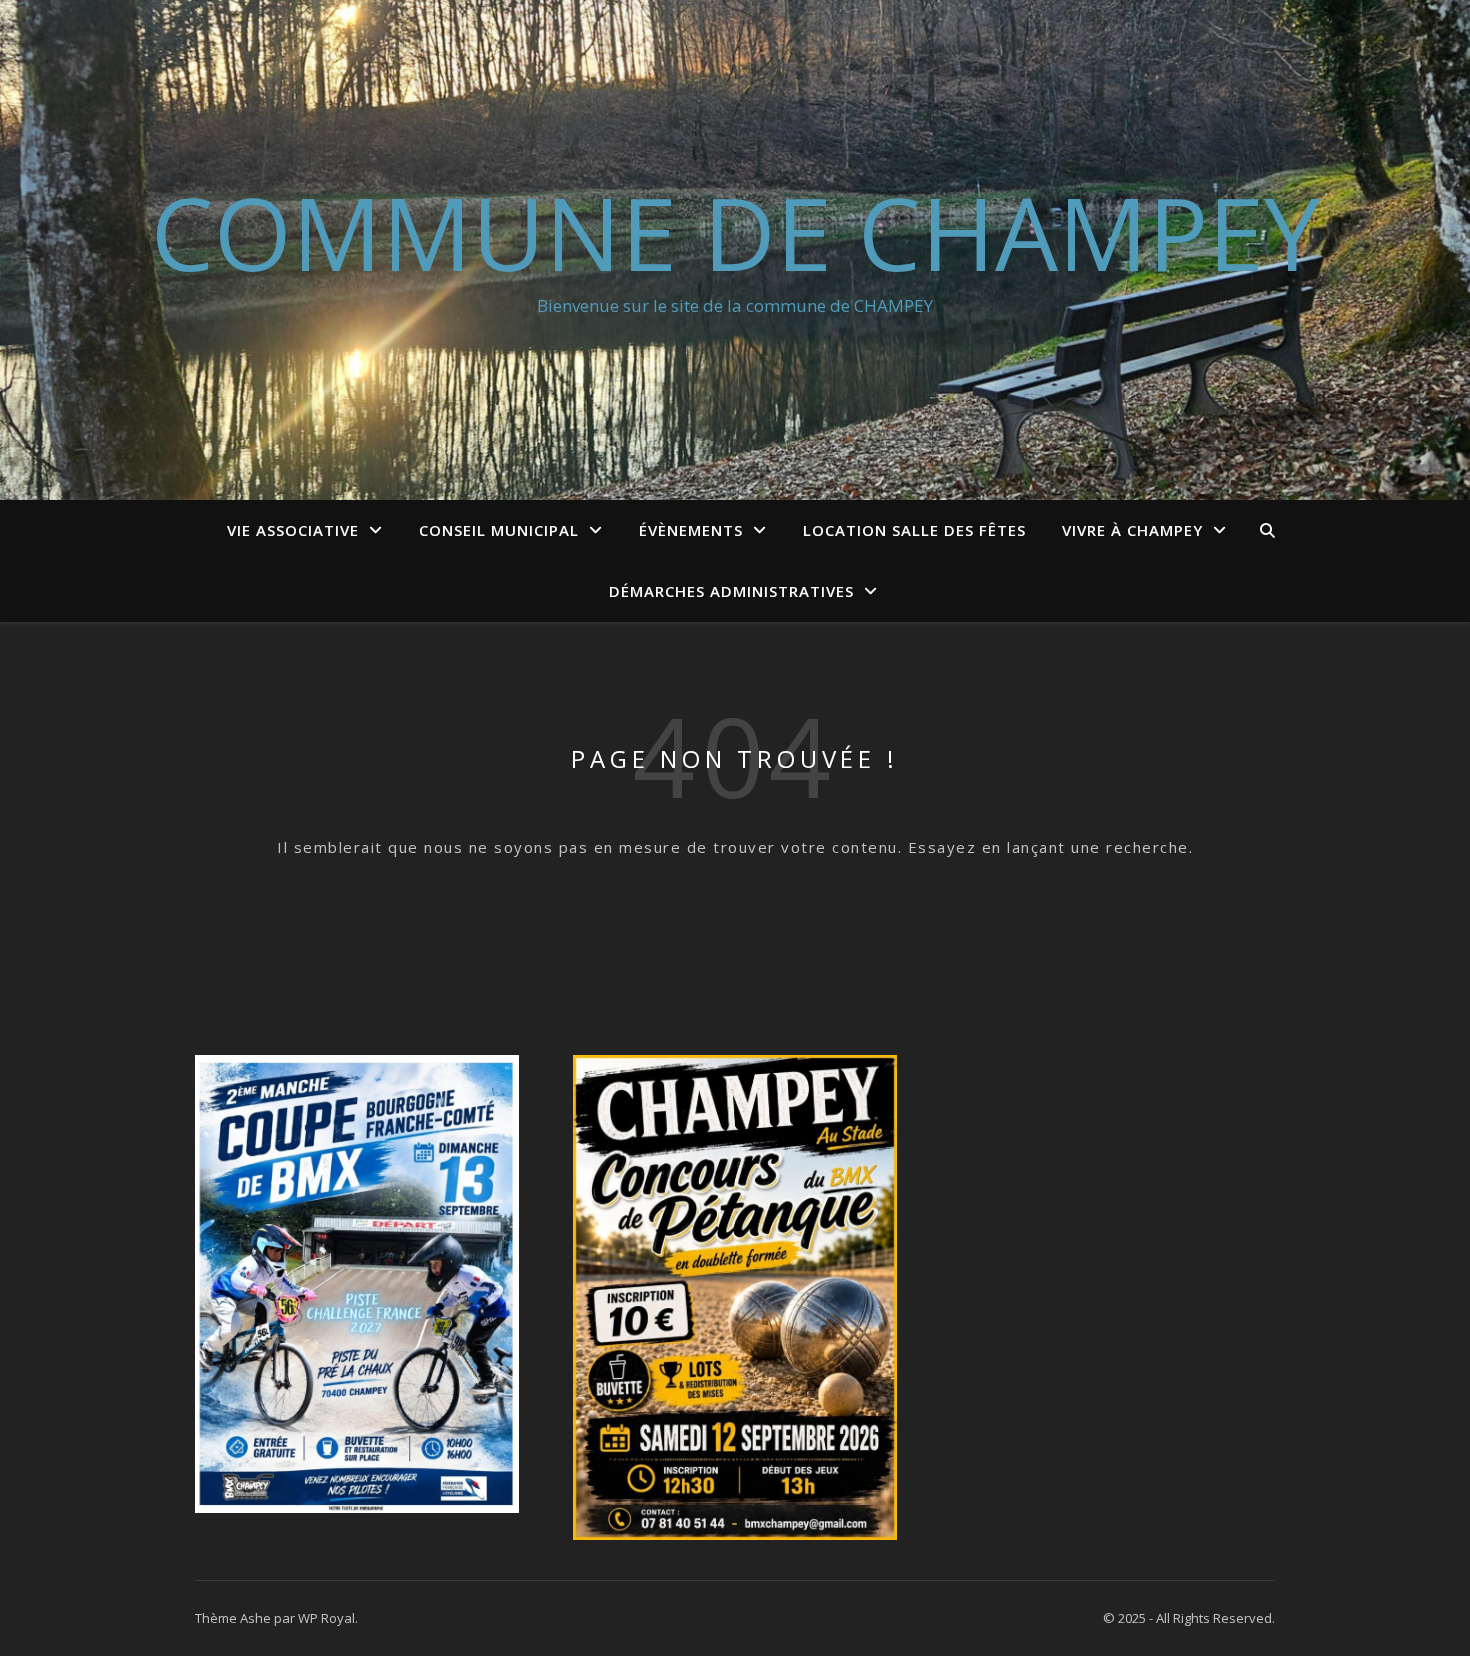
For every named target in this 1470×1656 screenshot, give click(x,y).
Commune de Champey (735, 232)
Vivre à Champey (1132, 530)
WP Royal (326, 1618)
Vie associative (293, 530)
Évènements (691, 530)
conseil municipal (499, 530)
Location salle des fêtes (914, 530)
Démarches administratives (731, 591)
